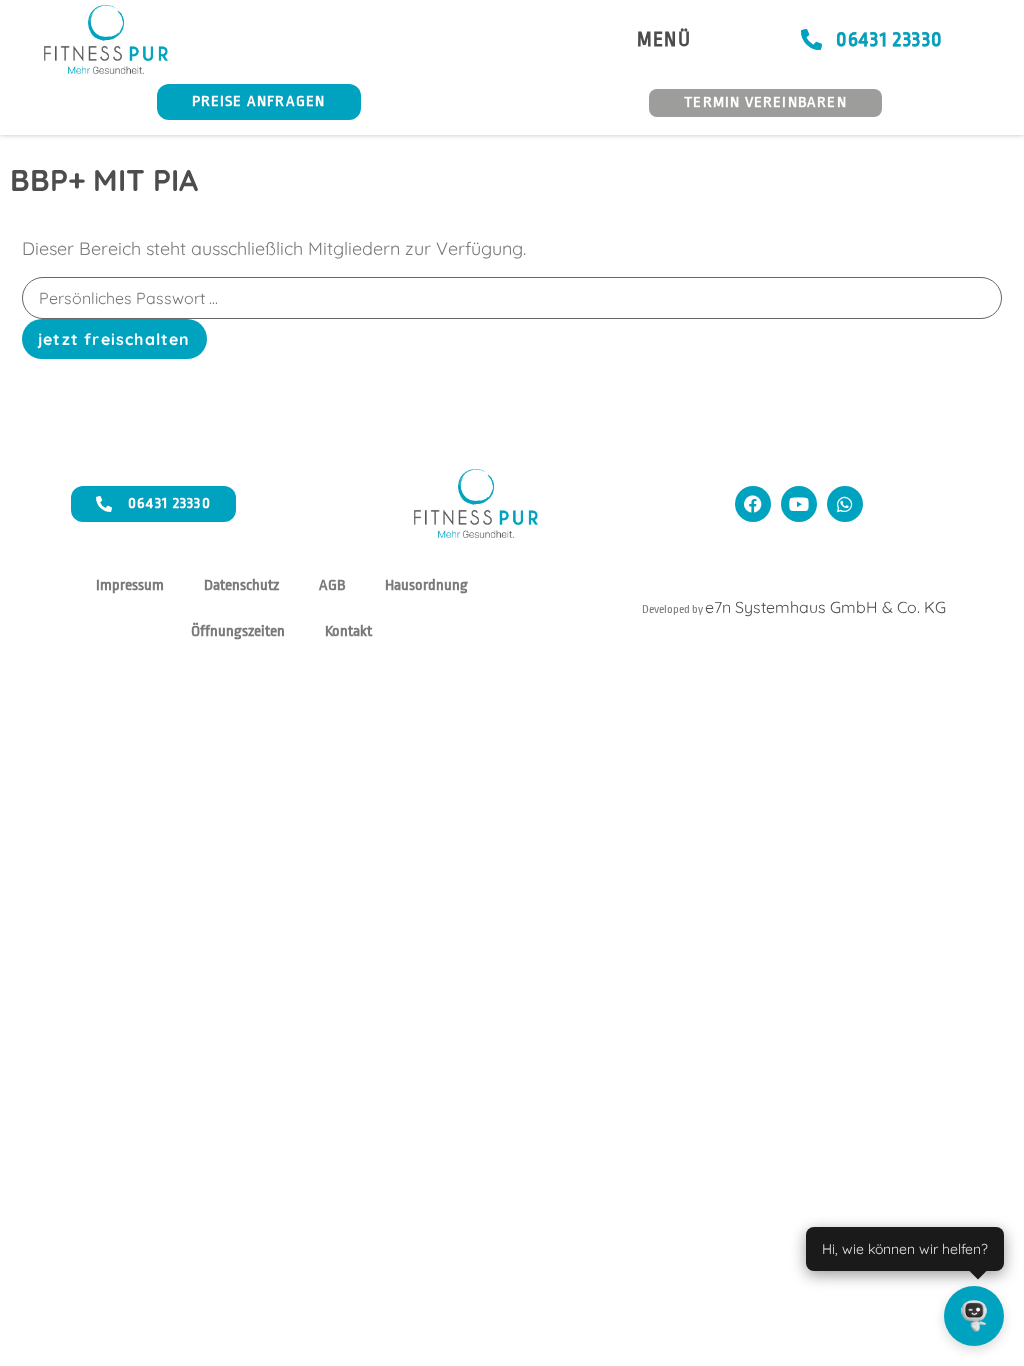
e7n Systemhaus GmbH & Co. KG (825, 607)
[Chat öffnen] (974, 1316)
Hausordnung (426, 585)
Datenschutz (241, 585)
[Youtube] (799, 504)
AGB (332, 585)
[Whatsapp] (845, 504)
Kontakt (348, 631)
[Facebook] (753, 504)
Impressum (130, 585)
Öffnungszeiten (238, 631)
